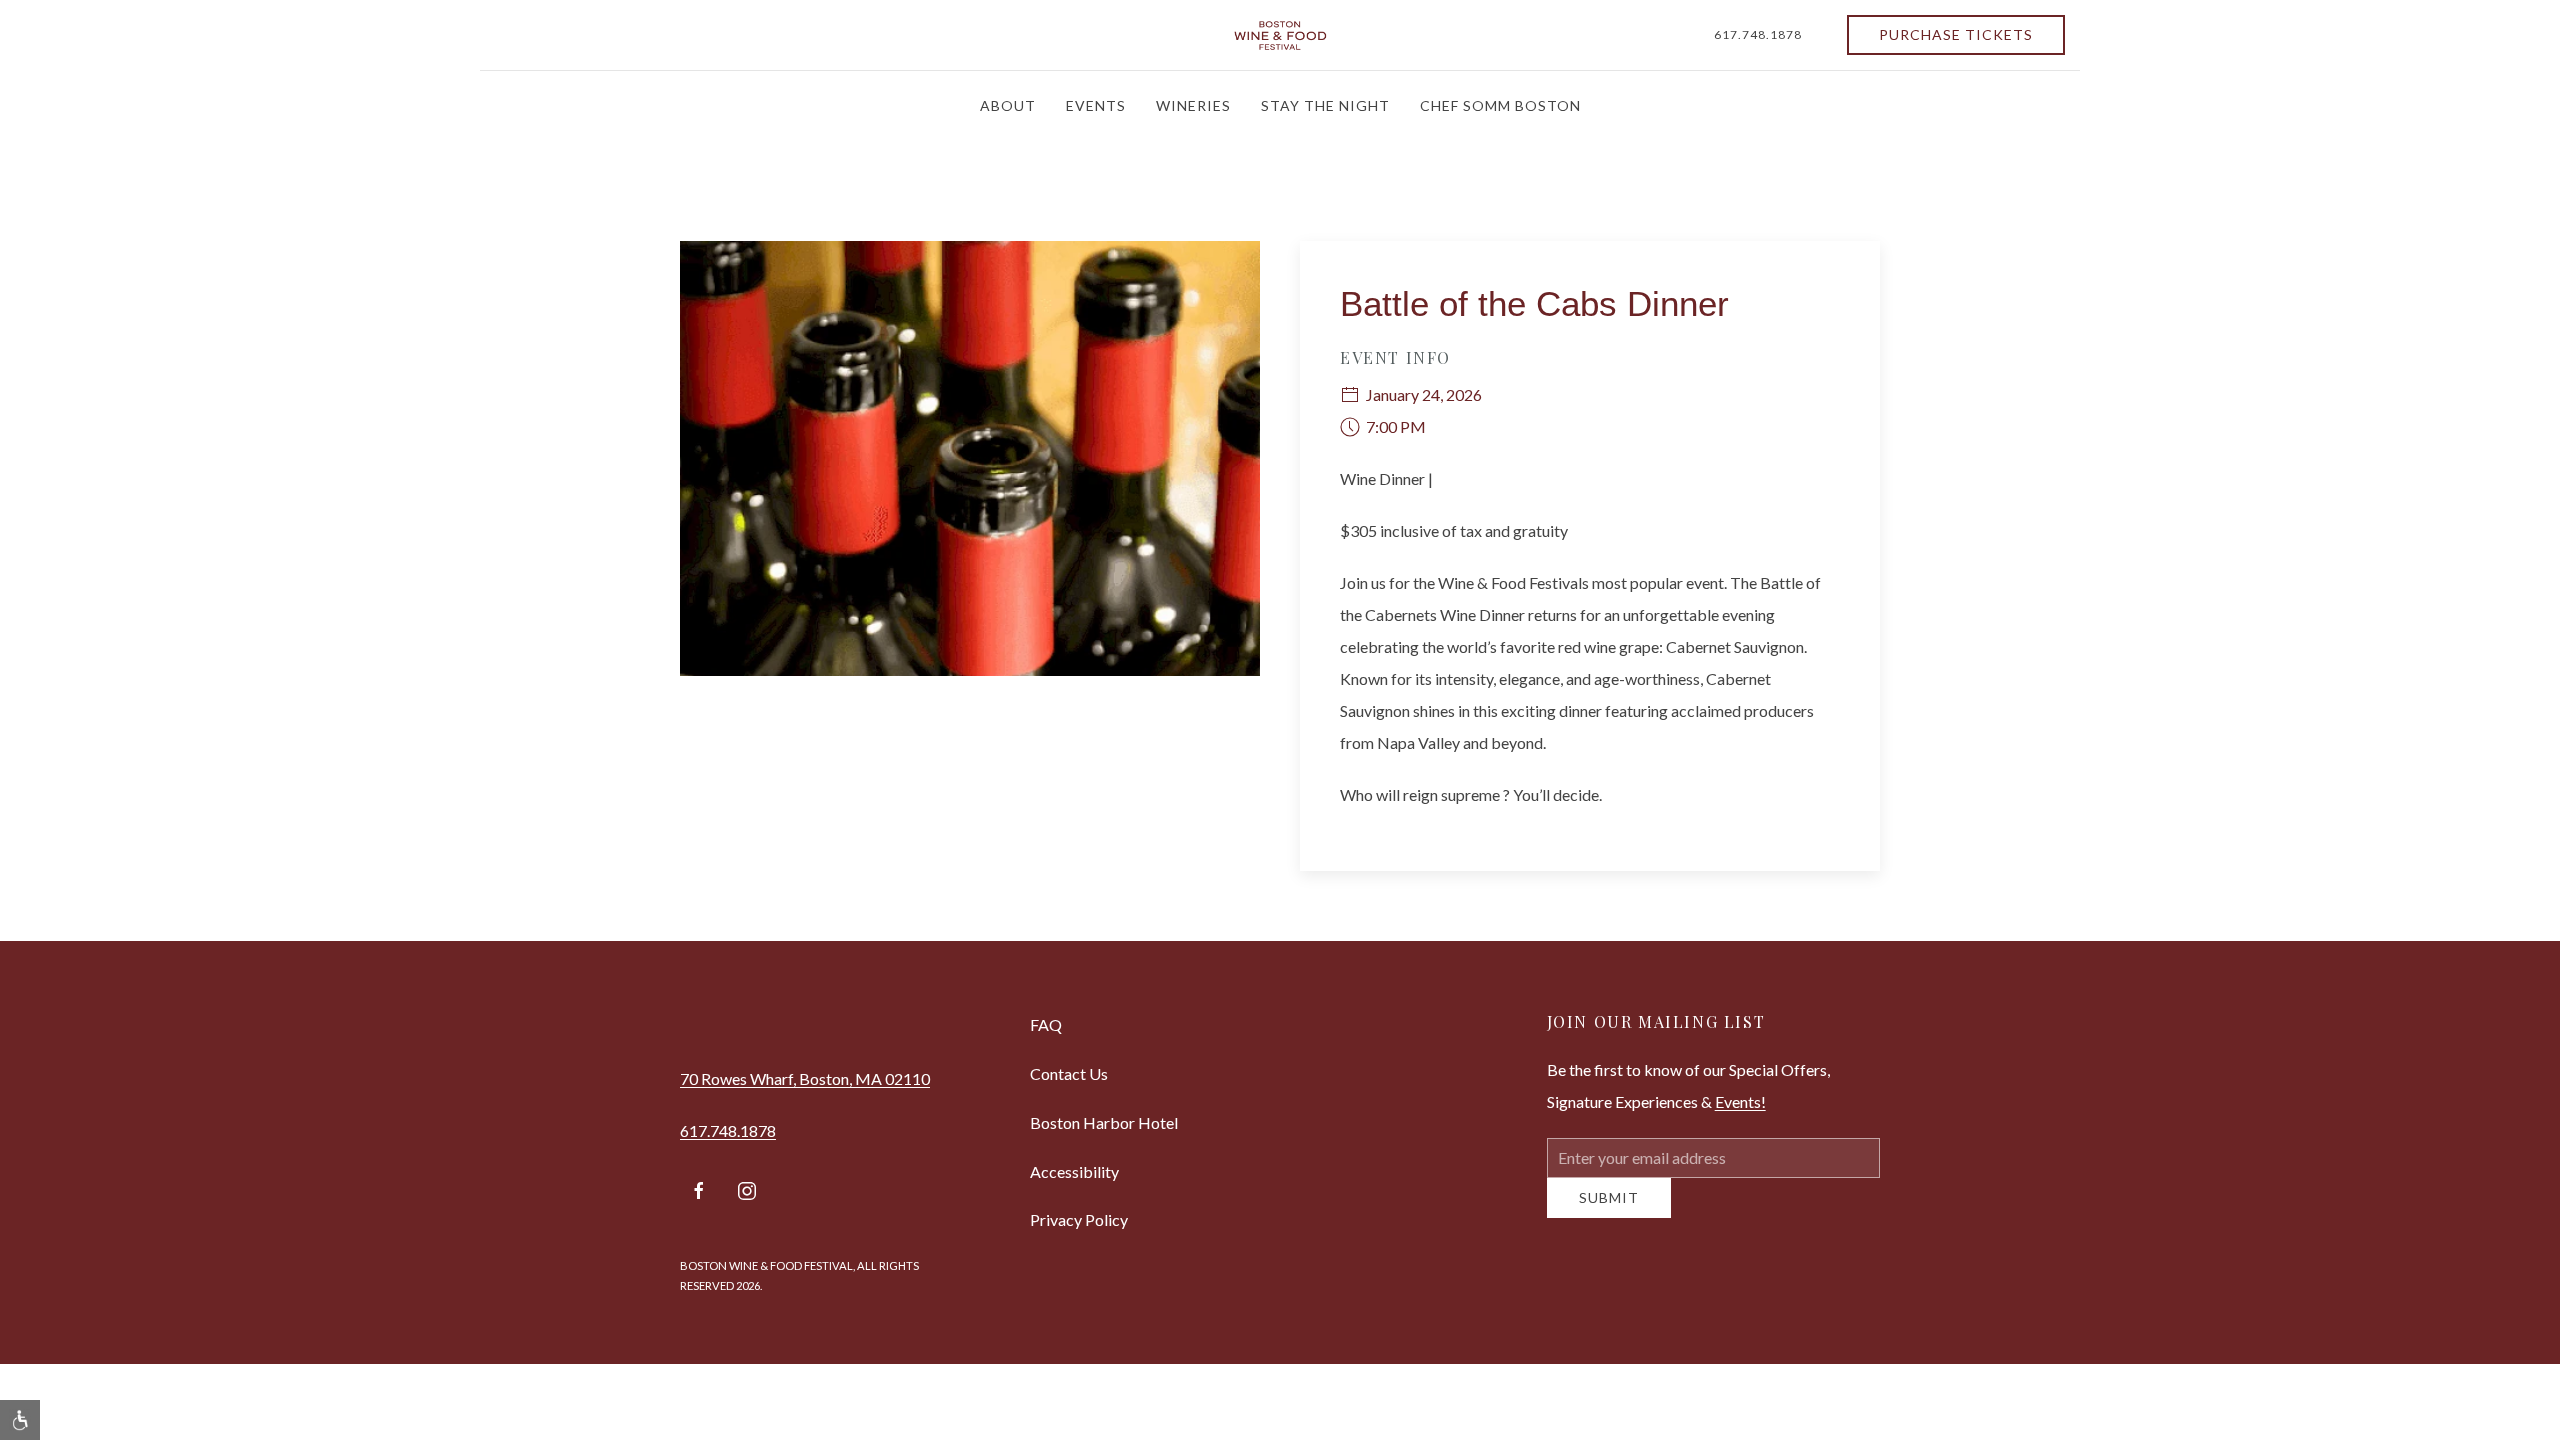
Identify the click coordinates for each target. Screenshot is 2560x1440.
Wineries (1193, 105)
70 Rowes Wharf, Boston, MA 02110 (805, 1078)
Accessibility (1074, 1171)
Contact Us (1069, 1073)
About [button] (1008, 105)
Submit (1609, 1212)
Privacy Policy (1079, 1219)
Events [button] (1096, 105)
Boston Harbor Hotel (1104, 1122)
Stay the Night (1325, 105)
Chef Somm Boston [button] (1500, 105)
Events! (1740, 1101)
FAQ (1046, 1024)
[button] (20, 1420)
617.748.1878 (1758, 34)
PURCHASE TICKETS (1956, 34)
